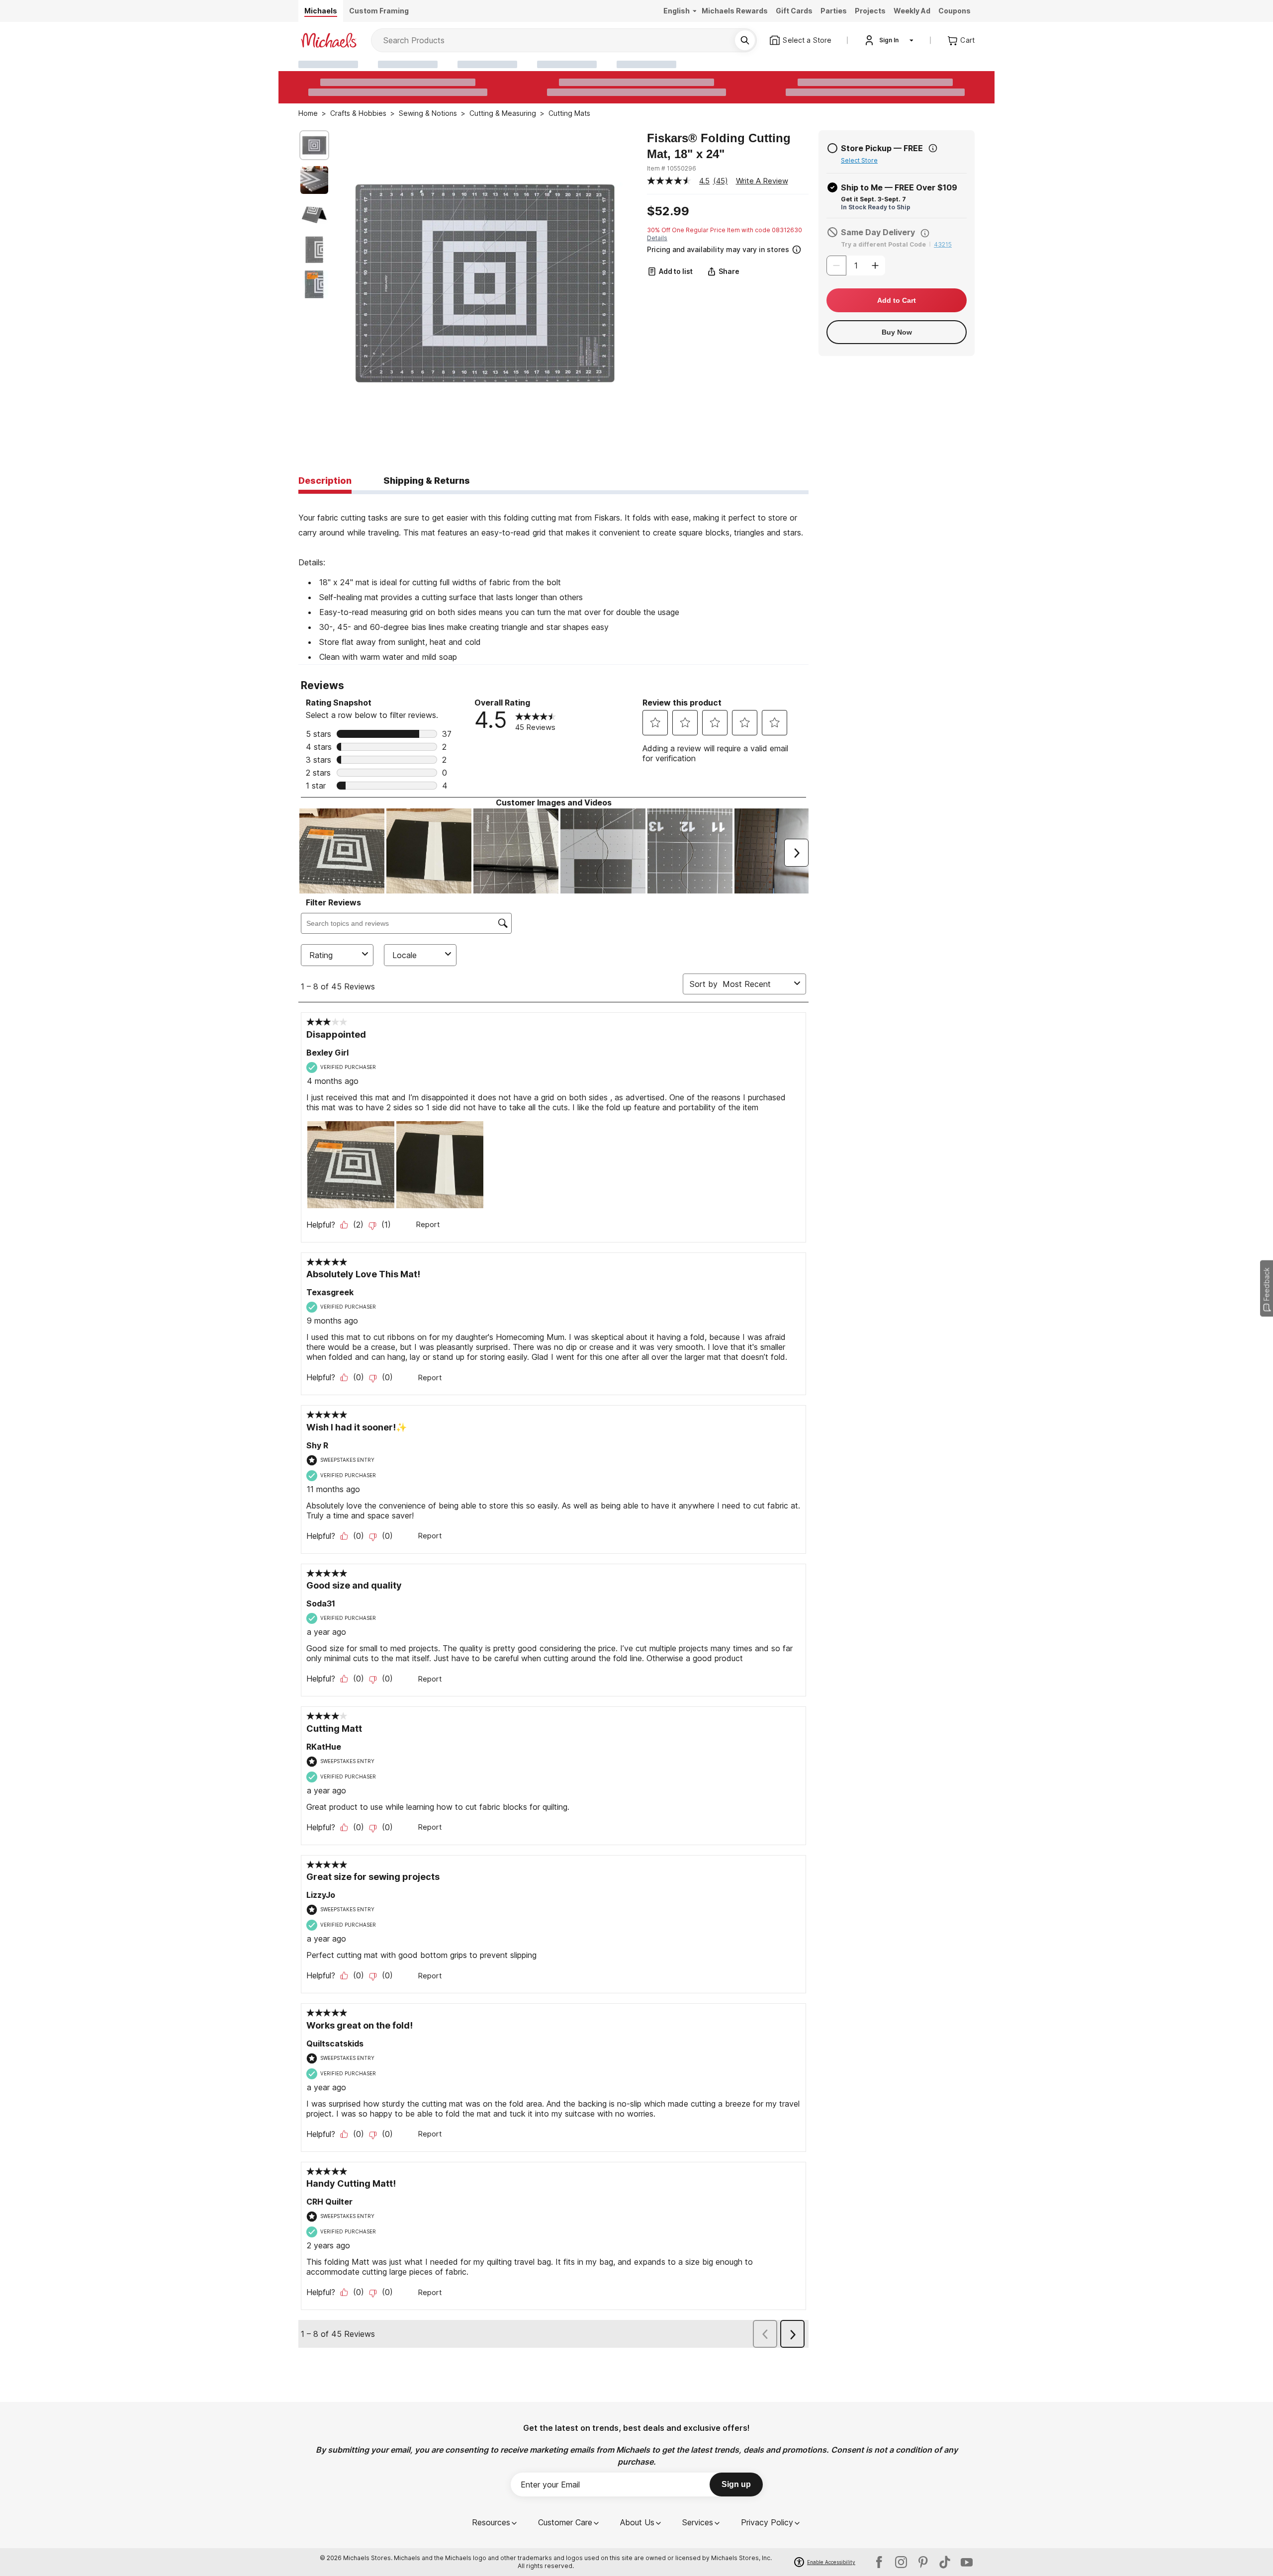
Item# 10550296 (672, 168)
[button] (727, 248)
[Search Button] (745, 40)
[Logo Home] (329, 40)
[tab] (325, 481)
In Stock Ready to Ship (876, 207)
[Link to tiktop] (945, 2562)
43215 (943, 244)
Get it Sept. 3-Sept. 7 (873, 199)
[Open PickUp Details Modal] (933, 148)
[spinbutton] (856, 266)
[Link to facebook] (879, 2562)
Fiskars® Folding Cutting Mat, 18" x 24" (719, 146)
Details (657, 238)
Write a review (762, 181)
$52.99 (668, 211)
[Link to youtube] (967, 2562)
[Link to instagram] (901, 2562)
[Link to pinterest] (923, 2562)
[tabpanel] (553, 579)
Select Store (859, 160)
